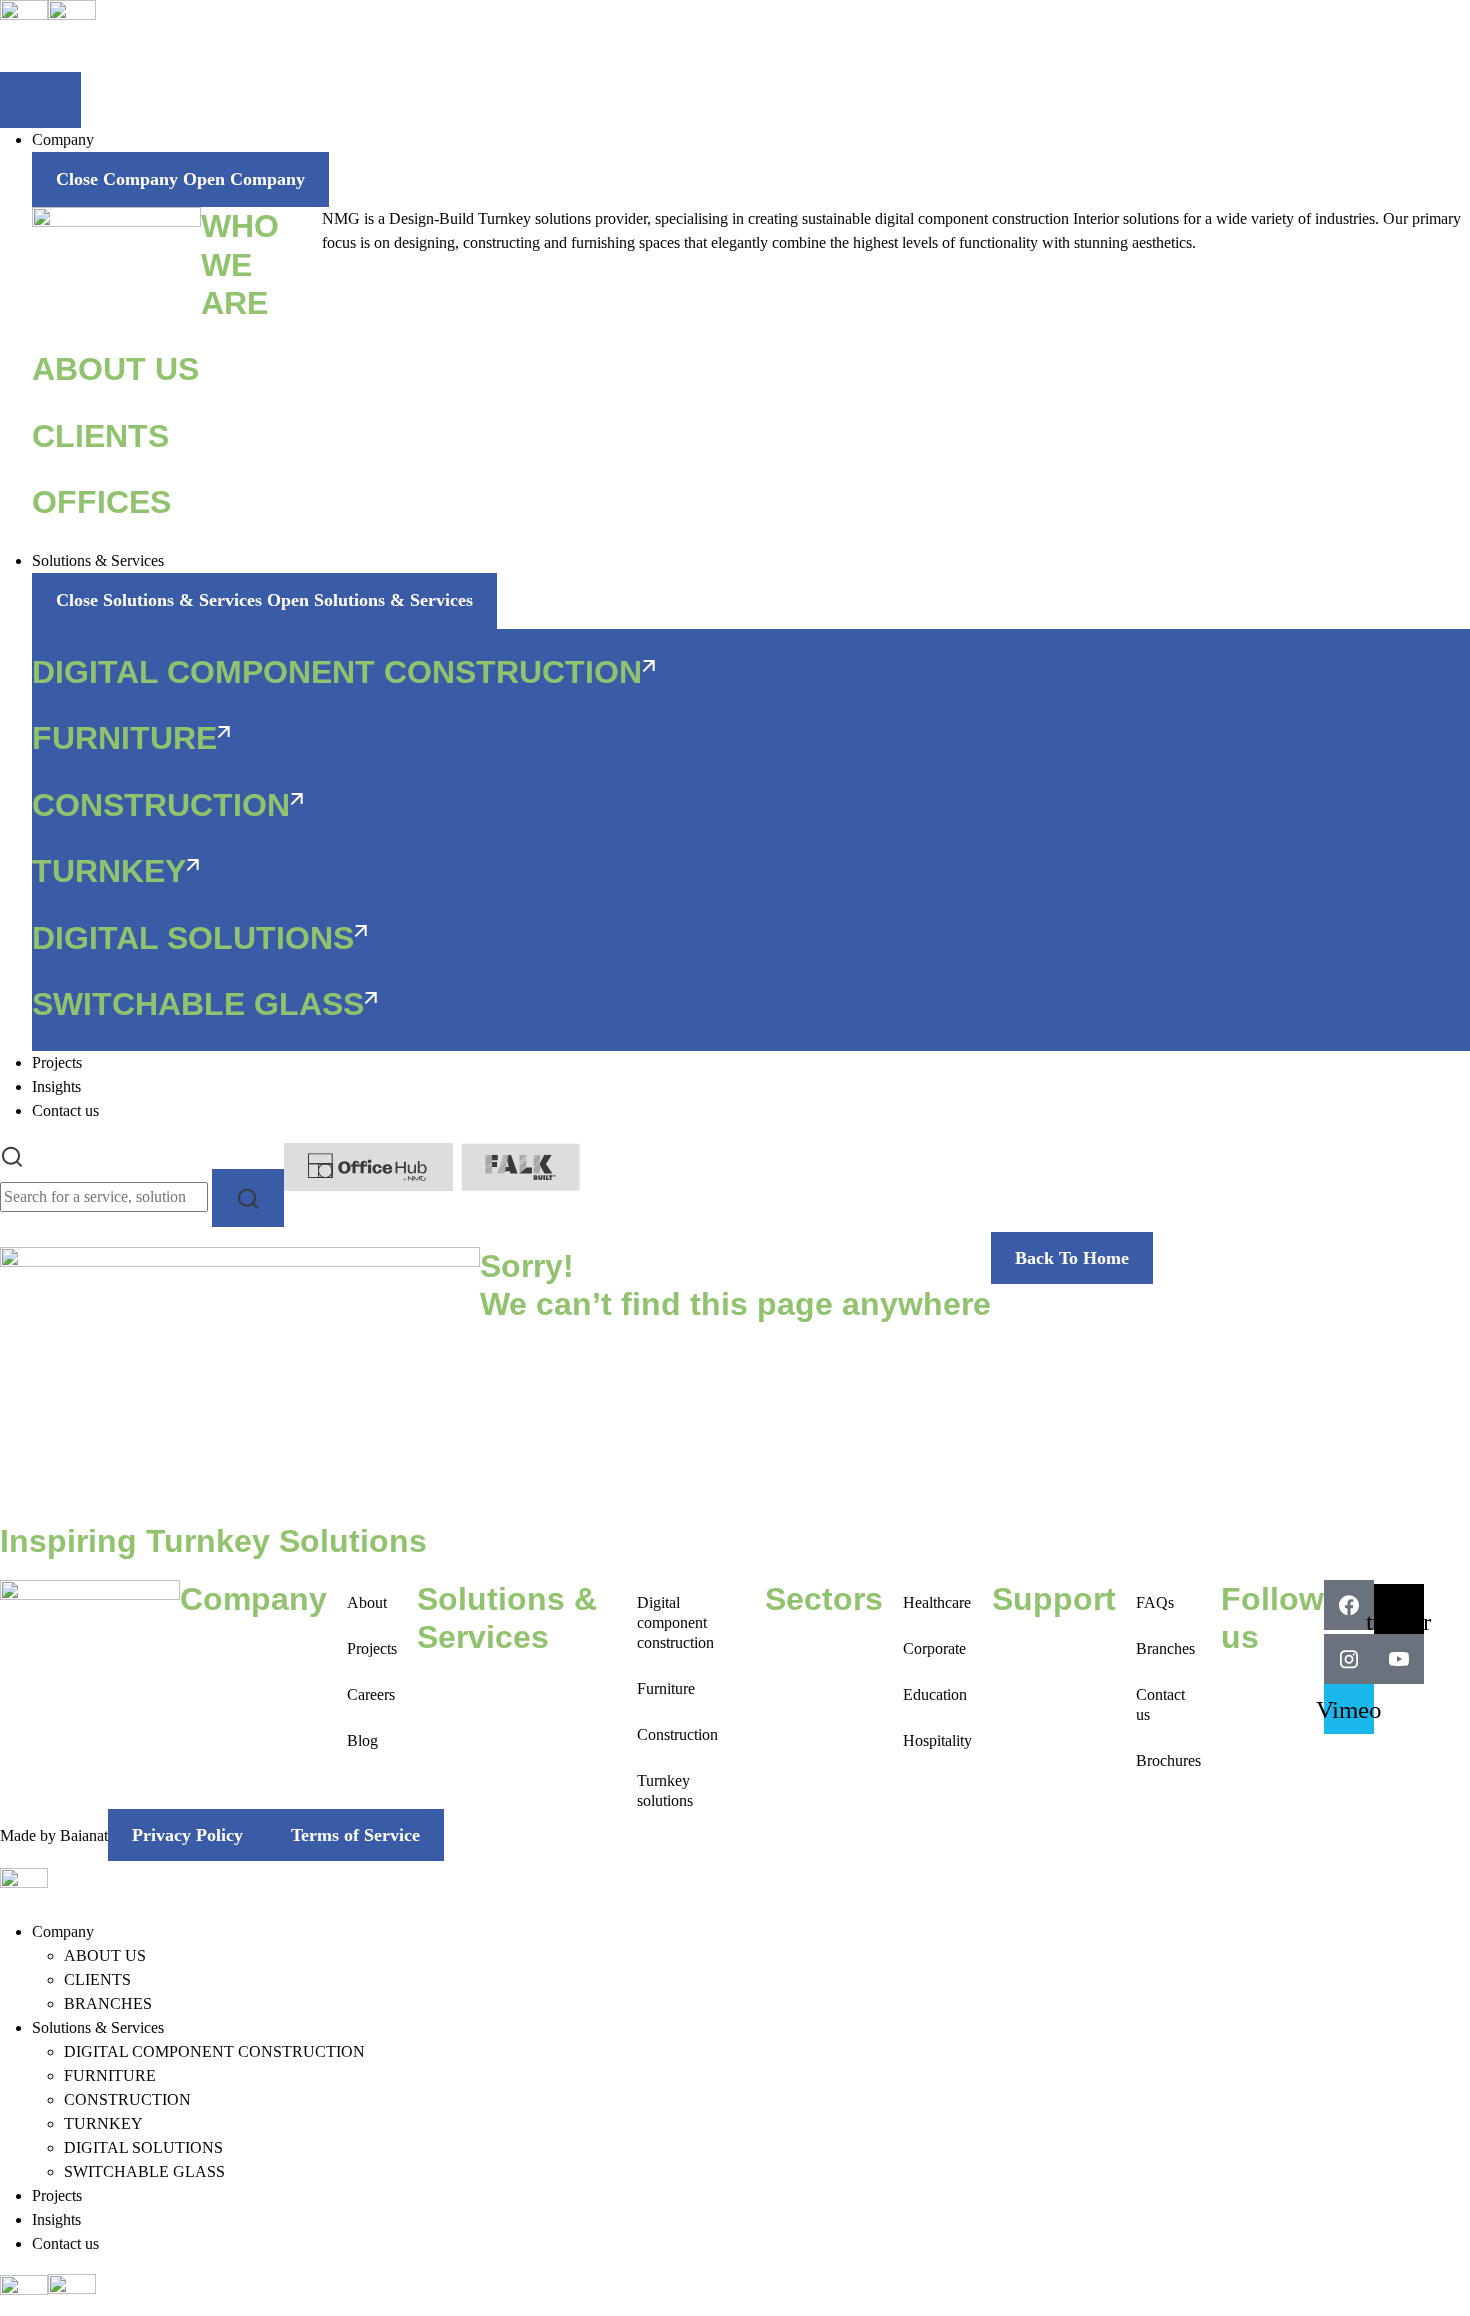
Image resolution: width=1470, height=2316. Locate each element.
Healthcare (937, 1602)
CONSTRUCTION (127, 2099)
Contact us (1160, 1704)
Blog (362, 1740)
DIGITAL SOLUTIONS (143, 2147)
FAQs (1155, 1602)
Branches (1165, 1648)
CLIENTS (97, 1979)
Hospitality (937, 1740)
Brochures (1168, 1760)
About (367, 1602)
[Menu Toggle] (40, 100)
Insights (56, 2219)
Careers (371, 1694)
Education (935, 1694)
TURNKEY (103, 2123)
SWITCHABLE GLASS (144, 2171)
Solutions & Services (98, 2027)
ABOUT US (105, 1955)
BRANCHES (108, 2003)
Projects (372, 1648)
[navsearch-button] (12, 1154)
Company (63, 1931)
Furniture (666, 1688)
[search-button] (248, 1197)
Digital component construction (675, 1622)
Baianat (84, 1835)
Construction (677, 1734)
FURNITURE (110, 2075)
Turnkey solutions (665, 1790)
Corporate (934, 1648)
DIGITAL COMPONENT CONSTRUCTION (214, 2051)
